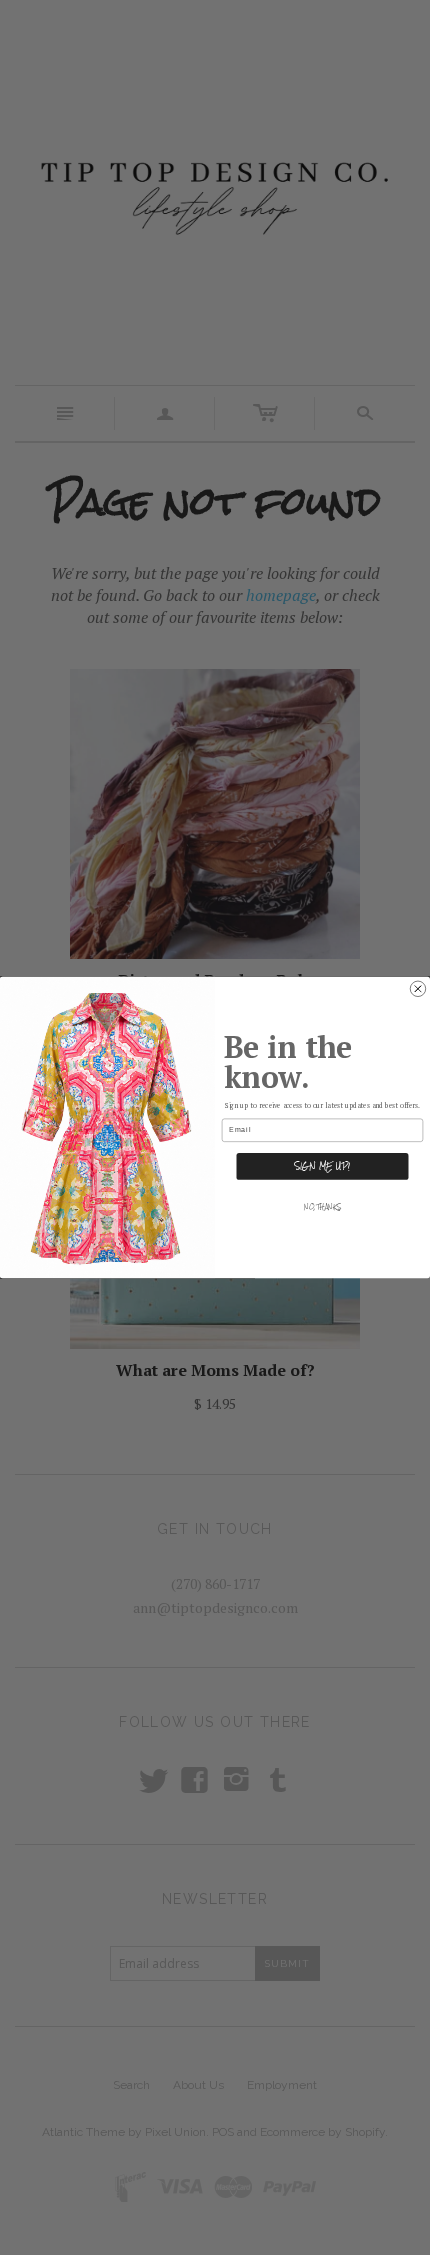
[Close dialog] (417, 988)
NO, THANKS (322, 1207)
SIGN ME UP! (322, 1166)
